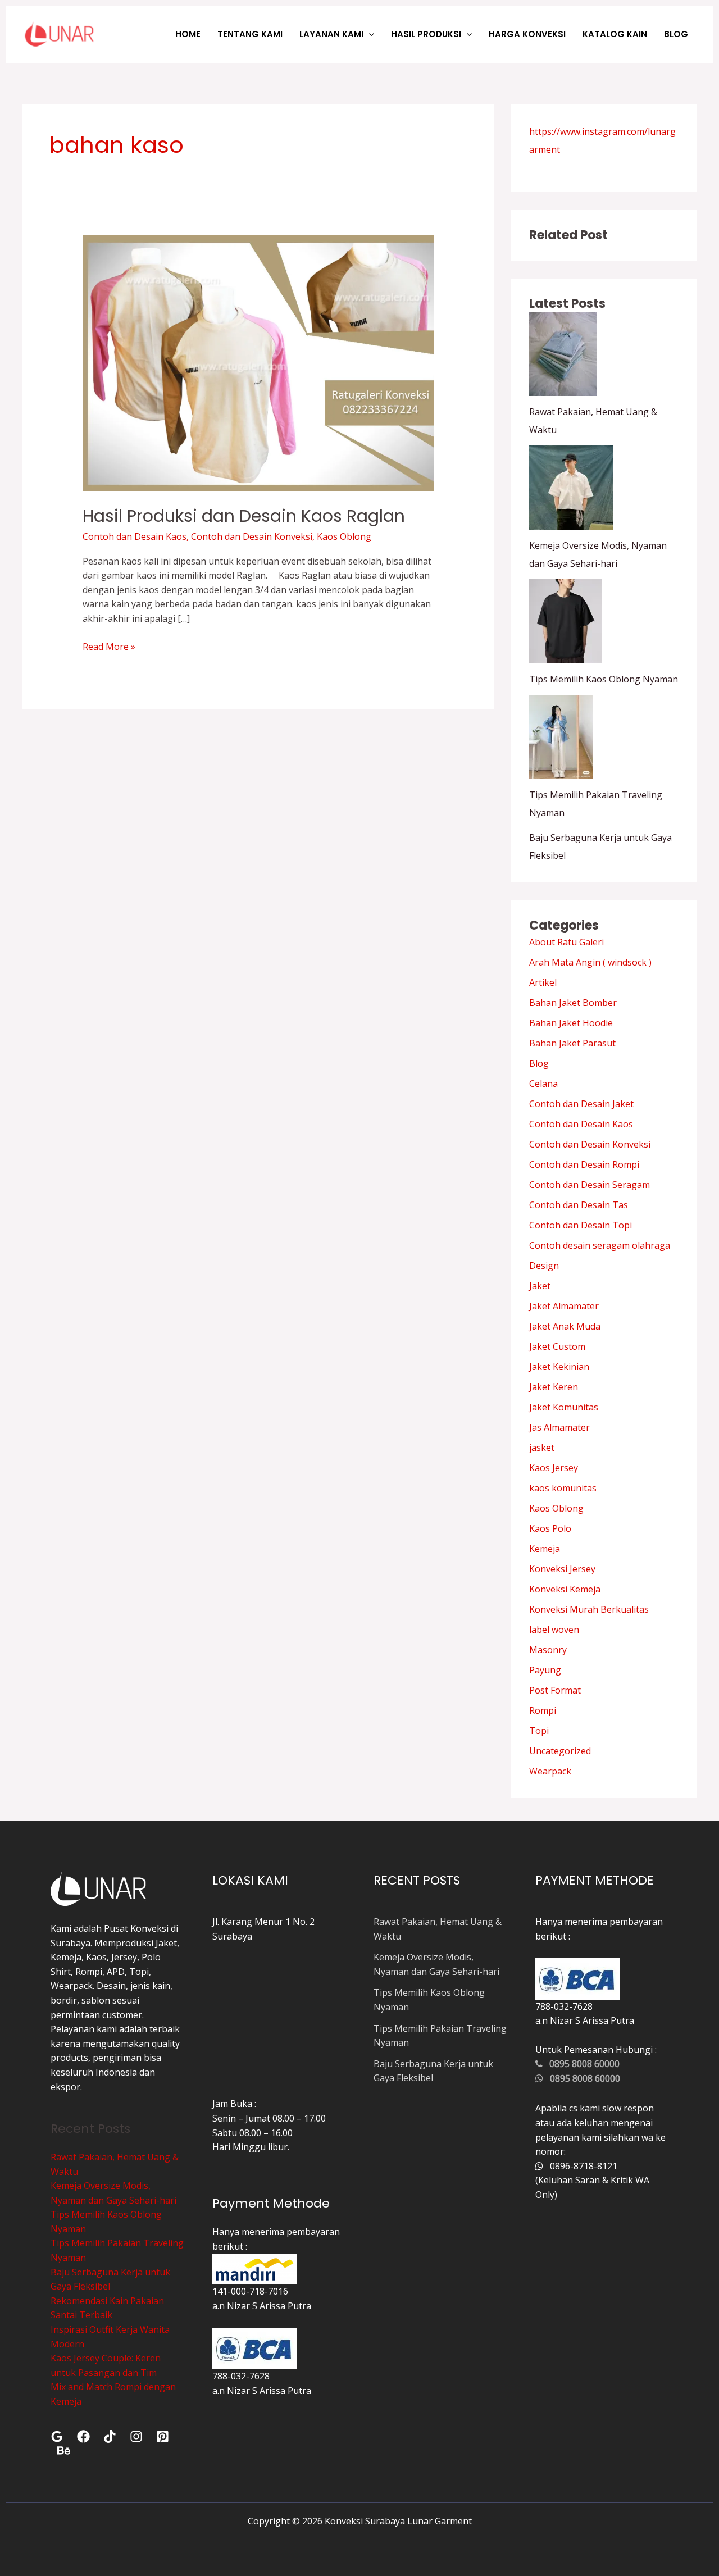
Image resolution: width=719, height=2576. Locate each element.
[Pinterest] (163, 2436)
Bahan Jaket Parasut (572, 1043)
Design (544, 1266)
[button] (369, 34)
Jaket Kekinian (559, 1367)
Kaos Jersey (554, 1468)
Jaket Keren (554, 1387)
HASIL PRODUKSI (426, 34)
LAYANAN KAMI (331, 34)
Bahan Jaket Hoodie (571, 1023)
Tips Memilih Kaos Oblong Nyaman (604, 679)
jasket (542, 1448)
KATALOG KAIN (615, 34)
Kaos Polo (550, 1528)
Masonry (548, 1650)
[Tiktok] (110, 2436)
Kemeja (545, 1549)
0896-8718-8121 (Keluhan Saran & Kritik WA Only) (592, 2180)
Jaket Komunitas (564, 1407)
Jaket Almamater (564, 1306)
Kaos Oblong (344, 536)
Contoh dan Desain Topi (581, 1225)
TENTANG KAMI (250, 34)
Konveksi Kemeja (565, 1589)
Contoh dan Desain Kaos (135, 536)
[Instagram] (136, 2436)
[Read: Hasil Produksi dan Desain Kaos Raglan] (259, 363)
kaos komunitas (563, 1488)
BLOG (676, 34)
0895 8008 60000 (581, 2064)
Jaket (540, 1286)
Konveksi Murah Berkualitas (589, 1609)
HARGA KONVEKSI (527, 34)
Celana (543, 1084)
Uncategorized (560, 1751)
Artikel (543, 982)
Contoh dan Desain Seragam (590, 1185)
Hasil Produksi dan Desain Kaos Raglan (244, 516)
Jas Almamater (559, 1427)
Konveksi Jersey (562, 1569)
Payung (545, 1670)
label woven (554, 1630)
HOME (188, 34)
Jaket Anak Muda (565, 1326)
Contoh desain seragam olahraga (600, 1245)
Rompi (543, 1710)
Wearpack (550, 1771)
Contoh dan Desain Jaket (581, 1104)
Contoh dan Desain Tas (579, 1205)
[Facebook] (83, 2436)
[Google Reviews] (57, 2436)
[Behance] (64, 2450)
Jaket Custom (557, 1346)
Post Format (555, 1690)
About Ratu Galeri (566, 942)
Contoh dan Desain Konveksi (252, 536)
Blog (539, 1063)
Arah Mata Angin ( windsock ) (590, 962)
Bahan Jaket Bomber (573, 1003)
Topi (539, 1731)
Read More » (109, 646)
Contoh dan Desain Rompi (584, 1164)
